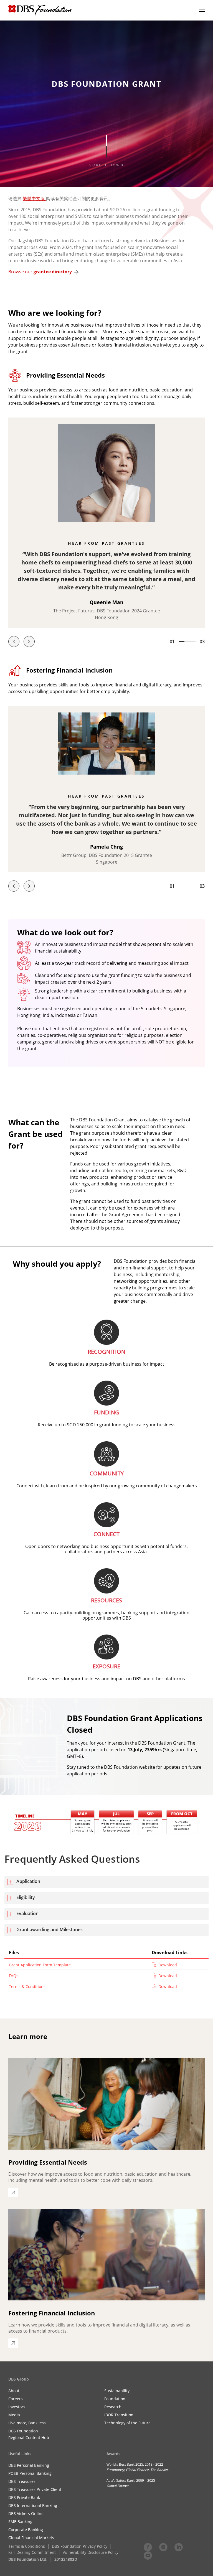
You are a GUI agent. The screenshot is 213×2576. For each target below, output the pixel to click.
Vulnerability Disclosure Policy (91, 2552)
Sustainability (117, 2391)
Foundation (115, 2399)
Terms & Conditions (27, 1986)
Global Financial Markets (31, 2538)
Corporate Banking (26, 2530)
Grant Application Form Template (40, 1965)
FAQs (14, 1976)
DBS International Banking (33, 2505)
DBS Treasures (22, 2481)
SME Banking (20, 2522)
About (14, 2391)
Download (167, 1965)
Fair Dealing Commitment (32, 2552)
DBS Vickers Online (26, 2513)
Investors (17, 2407)
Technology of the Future (127, 2423)
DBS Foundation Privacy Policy (80, 2546)
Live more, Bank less (27, 2423)
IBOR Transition (119, 2415)
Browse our (40, 272)
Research (113, 2407)
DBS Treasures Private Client (35, 2489)
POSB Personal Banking (30, 2473)
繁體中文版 (34, 198)
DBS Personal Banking (29, 2465)
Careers (16, 2399)
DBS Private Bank (24, 2497)
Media (14, 2415)
